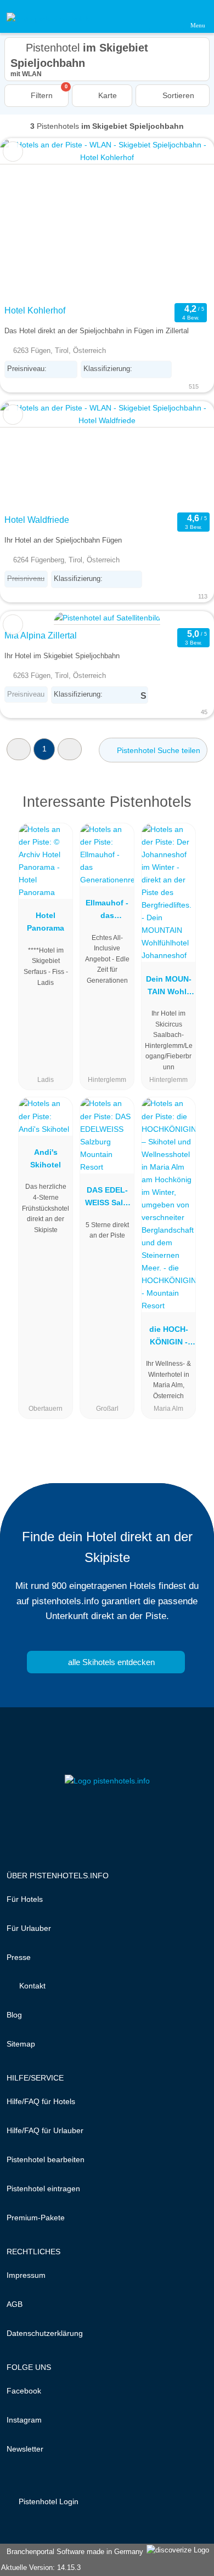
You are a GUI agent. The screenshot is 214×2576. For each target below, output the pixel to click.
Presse (19, 1957)
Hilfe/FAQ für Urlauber (45, 2130)
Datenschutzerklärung (45, 2333)
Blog (14, 2015)
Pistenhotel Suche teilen (157, 750)
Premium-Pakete (36, 2218)
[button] (19, 749)
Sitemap (21, 2044)
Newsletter (25, 2449)
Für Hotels (25, 1899)
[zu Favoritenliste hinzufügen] (13, 152)
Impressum (26, 2275)
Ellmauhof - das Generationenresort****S (107, 911)
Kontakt (31, 1986)
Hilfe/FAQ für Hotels (41, 2101)
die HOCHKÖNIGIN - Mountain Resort (169, 1338)
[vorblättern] (187, 219)
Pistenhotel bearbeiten (46, 2159)
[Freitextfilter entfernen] (164, 16)
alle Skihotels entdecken (110, 1662)
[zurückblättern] (27, 219)
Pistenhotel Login (47, 2501)
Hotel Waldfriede (37, 520)
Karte (106, 95)
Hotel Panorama (46, 922)
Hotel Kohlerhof (35, 310)
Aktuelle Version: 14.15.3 (41, 2568)
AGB (15, 2304)
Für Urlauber (29, 1928)
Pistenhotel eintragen (43, 2189)
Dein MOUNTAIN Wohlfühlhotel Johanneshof (169, 988)
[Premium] (192, 811)
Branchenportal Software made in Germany (73, 2552)
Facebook (24, 2391)
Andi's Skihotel (46, 1158)
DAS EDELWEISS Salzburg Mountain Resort (107, 1199)
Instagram (24, 2420)
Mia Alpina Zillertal (41, 636)
